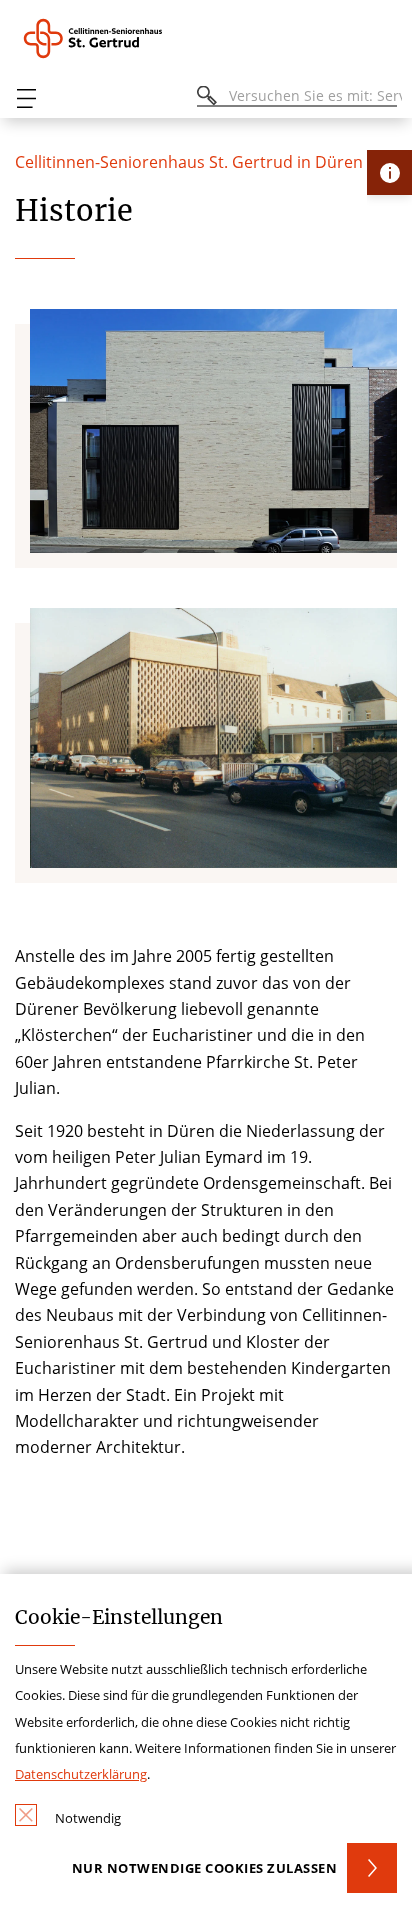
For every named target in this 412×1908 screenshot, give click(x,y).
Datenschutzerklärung (81, 1774)
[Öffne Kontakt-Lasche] (389, 172)
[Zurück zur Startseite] (120, 38)
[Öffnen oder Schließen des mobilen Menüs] (26, 98)
